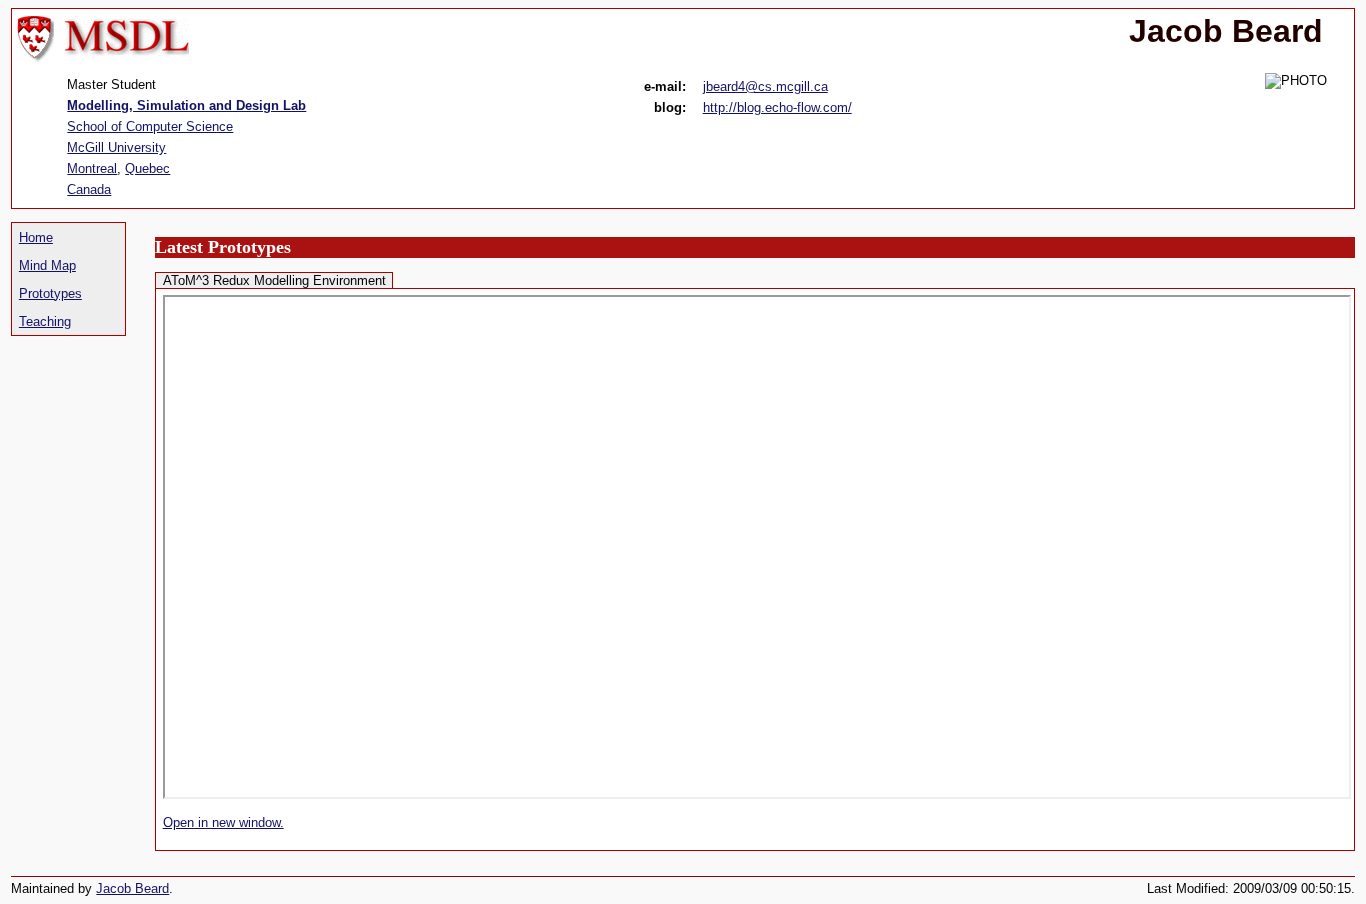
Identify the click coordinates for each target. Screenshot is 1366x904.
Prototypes (50, 293)
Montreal (92, 168)
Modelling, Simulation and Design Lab (186, 105)
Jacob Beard (132, 888)
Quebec (147, 168)
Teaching (45, 321)
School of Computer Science (150, 126)
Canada (89, 189)
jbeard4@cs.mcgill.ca (765, 86)
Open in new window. (223, 822)
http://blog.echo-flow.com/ (777, 107)
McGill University (116, 147)
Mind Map (47, 265)
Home (36, 237)
